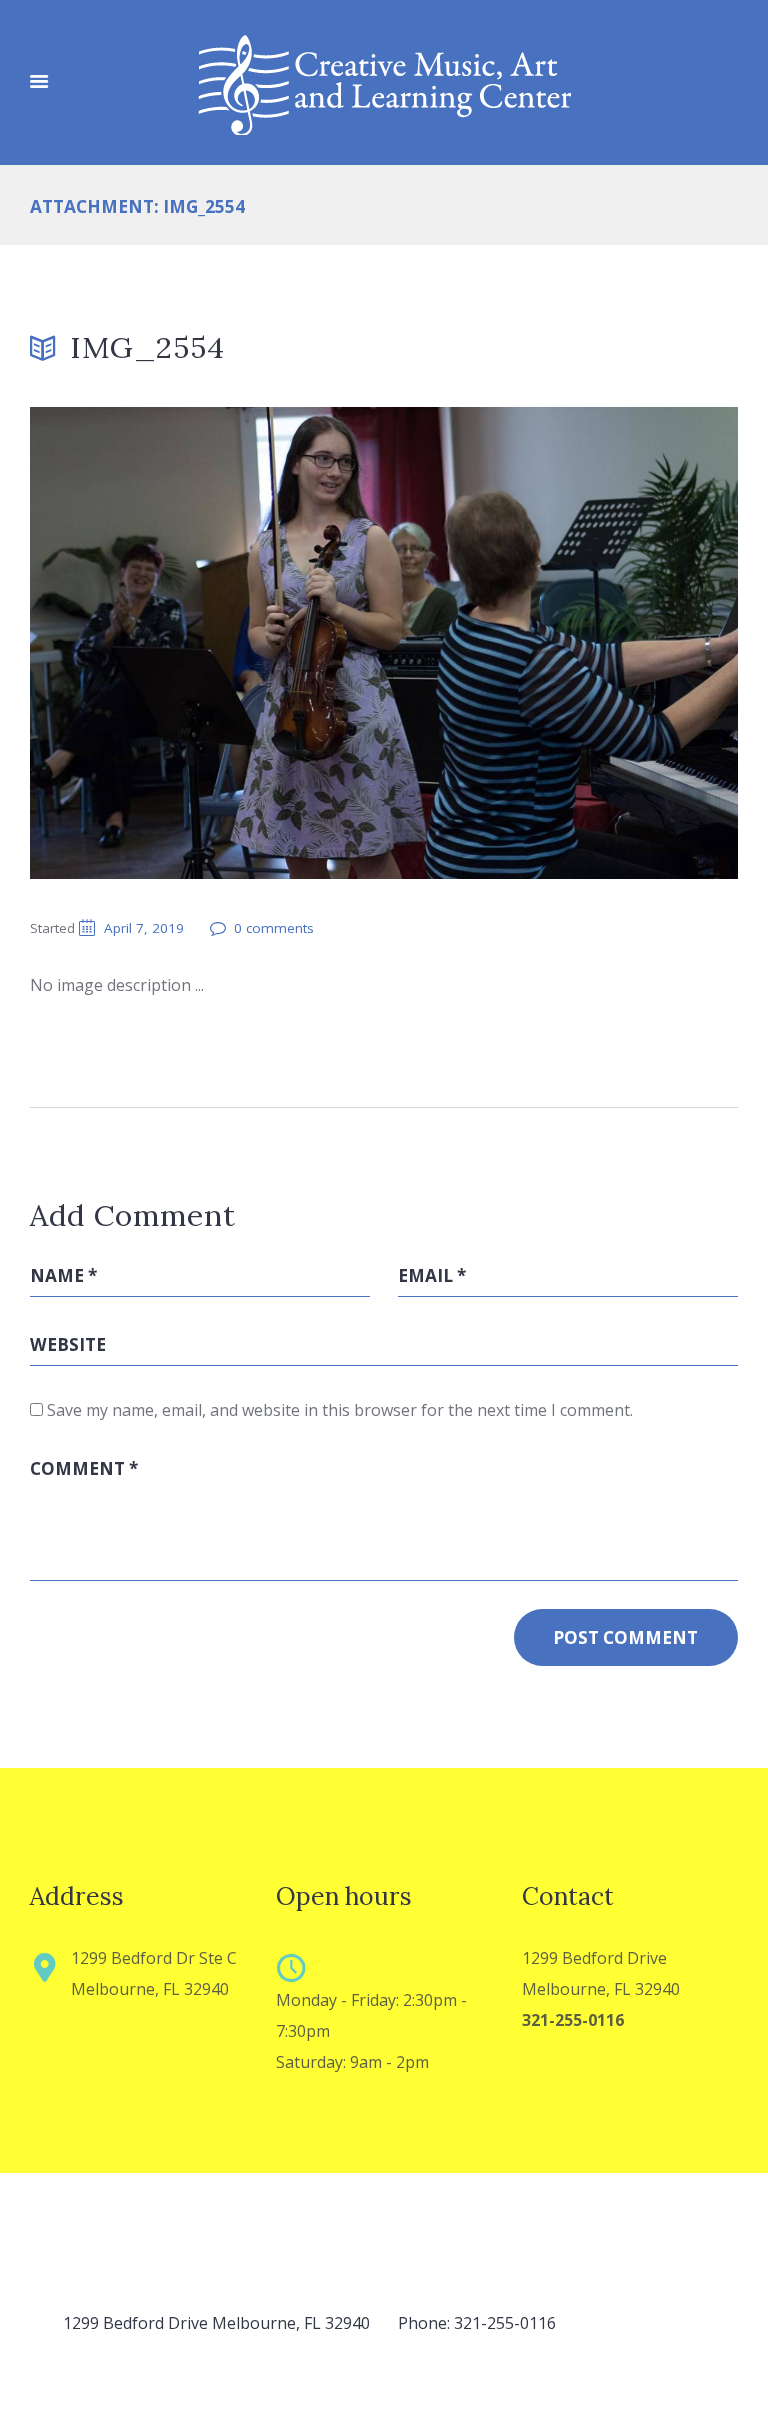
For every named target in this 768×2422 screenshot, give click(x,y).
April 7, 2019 (144, 928)
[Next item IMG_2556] (561, 643)
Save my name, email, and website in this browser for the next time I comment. (340, 1410)
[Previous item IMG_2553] (207, 643)
